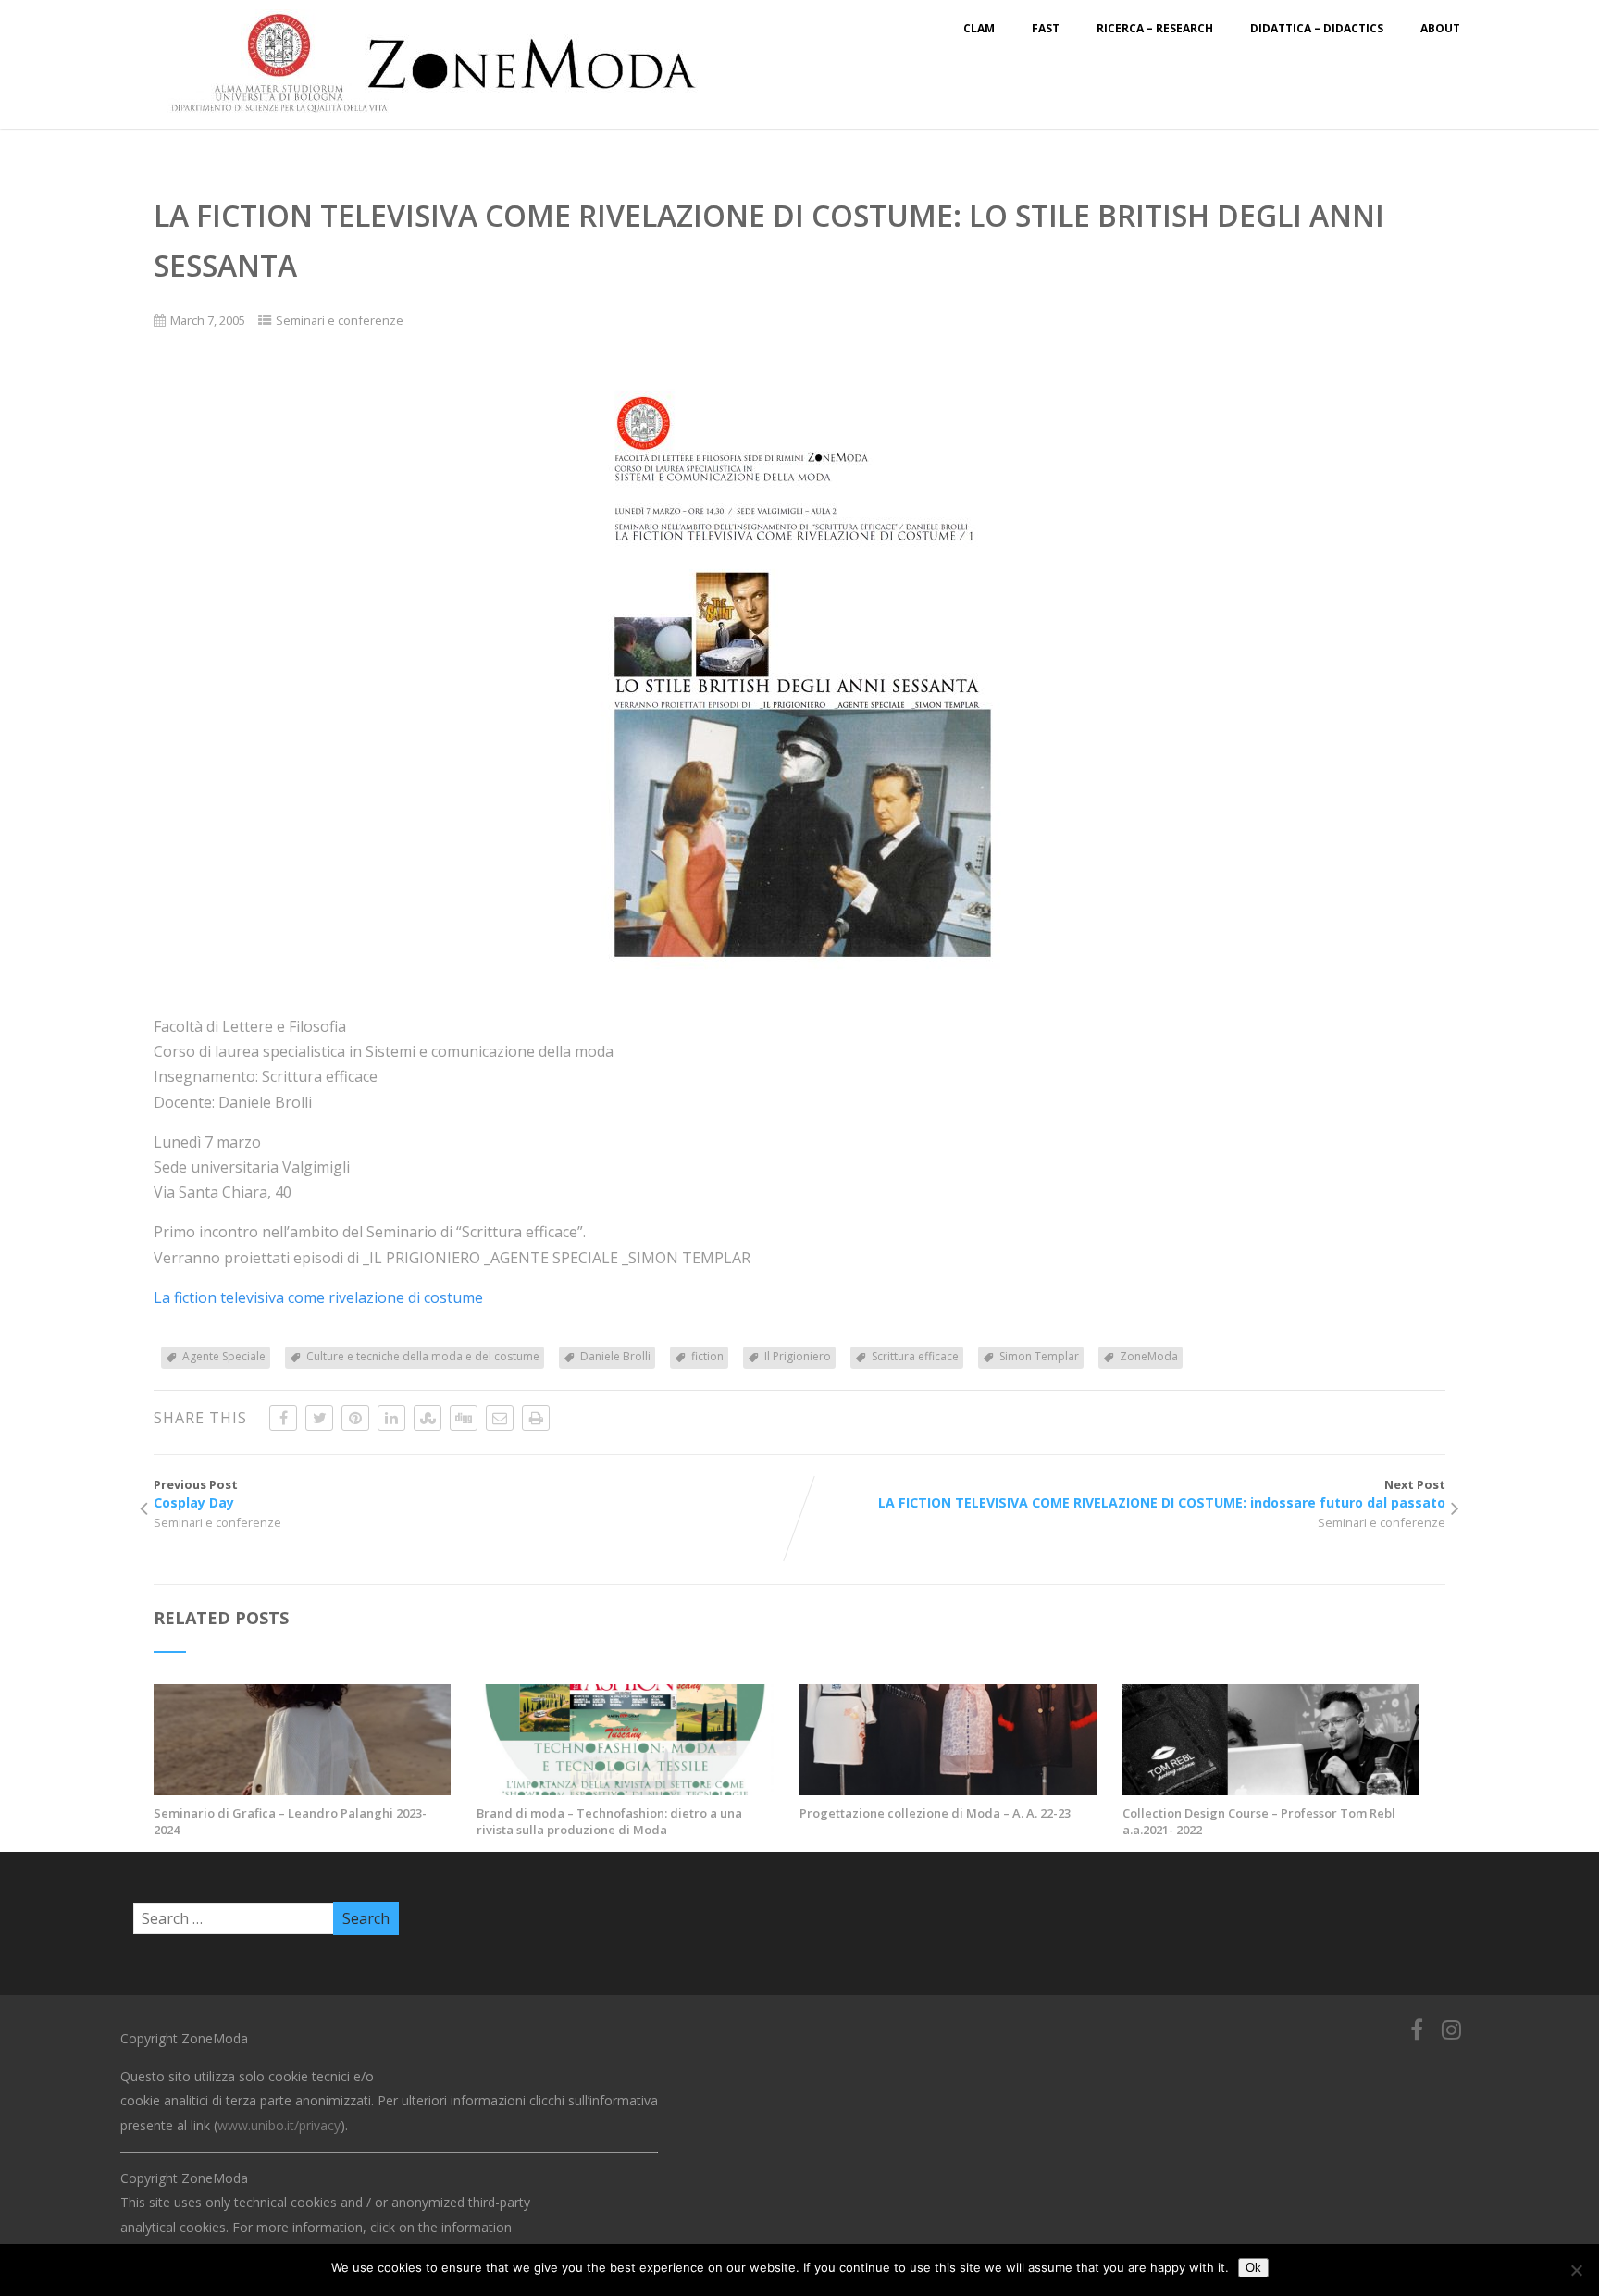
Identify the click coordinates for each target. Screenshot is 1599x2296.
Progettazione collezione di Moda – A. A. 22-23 (935, 1813)
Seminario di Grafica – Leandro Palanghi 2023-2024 (290, 1821)
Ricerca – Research (1155, 28)
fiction (707, 1356)
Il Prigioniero (798, 1356)
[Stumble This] (428, 1418)
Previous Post (196, 1494)
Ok (1253, 2268)
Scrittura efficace (915, 1356)
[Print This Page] (536, 1418)
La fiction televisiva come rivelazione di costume (318, 1297)
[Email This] (500, 1418)
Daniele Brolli (615, 1356)
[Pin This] (355, 1418)
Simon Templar (1039, 1356)
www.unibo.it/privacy (279, 2125)
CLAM (979, 28)
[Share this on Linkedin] (391, 1418)
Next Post (1162, 1494)
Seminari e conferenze (340, 320)
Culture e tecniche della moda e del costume (423, 1356)
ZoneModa (1149, 1356)
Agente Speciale (224, 1356)
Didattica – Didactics (1317, 28)
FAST (1046, 28)
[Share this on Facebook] (283, 1418)
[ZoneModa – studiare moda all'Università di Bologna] (444, 118)
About (1440, 28)
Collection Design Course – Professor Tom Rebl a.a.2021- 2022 (1259, 1821)
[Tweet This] (319, 1418)
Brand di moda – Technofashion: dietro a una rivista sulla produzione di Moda (609, 1821)
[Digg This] (464, 1418)
